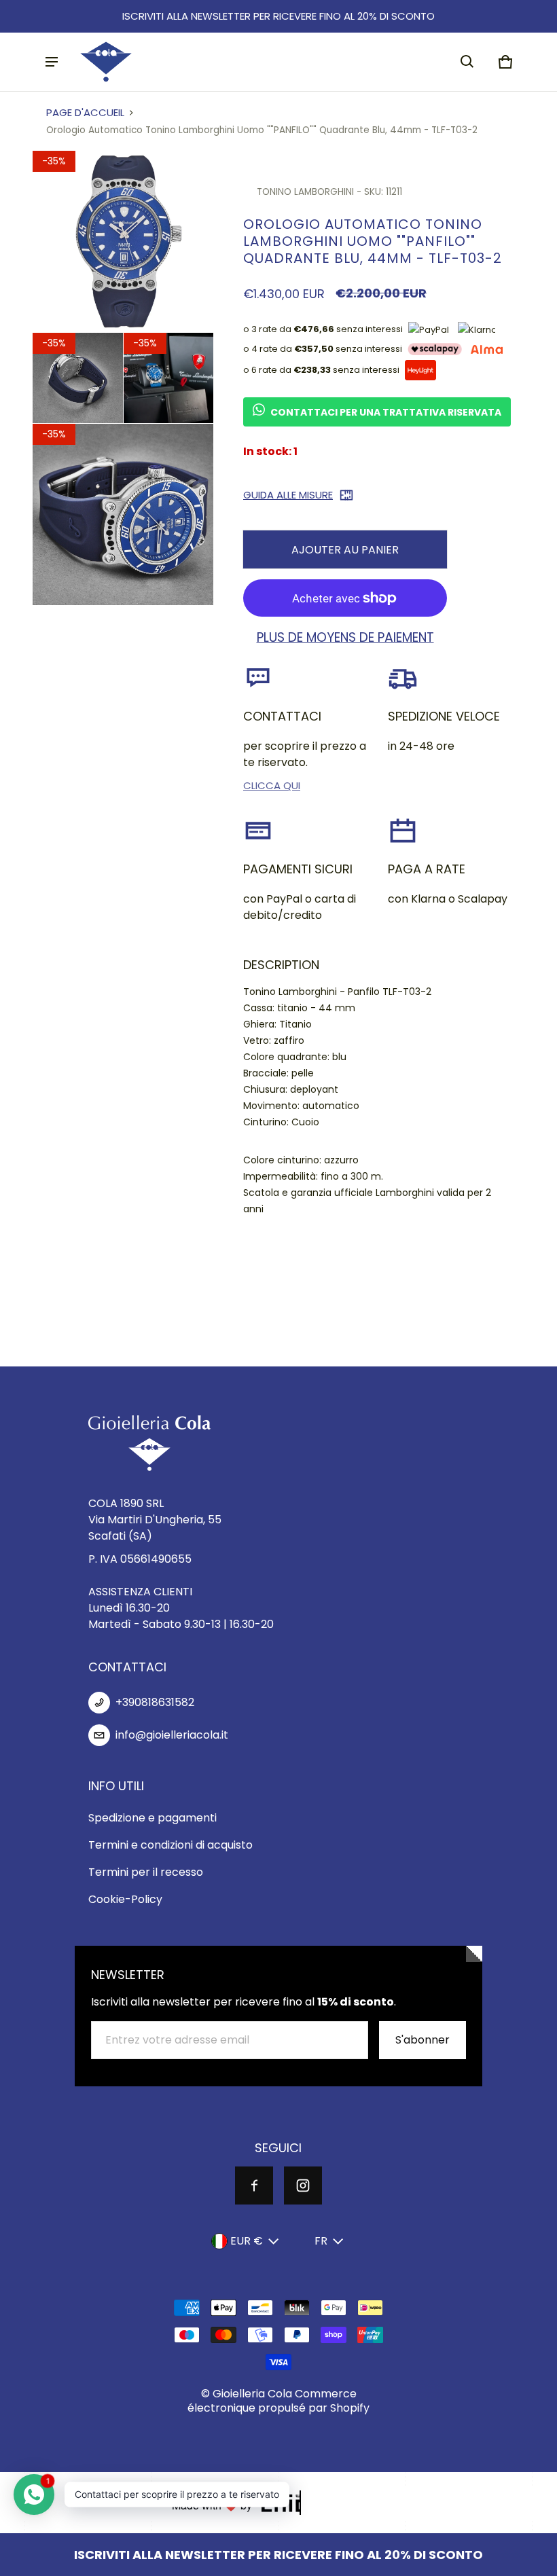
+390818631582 (155, 1702)
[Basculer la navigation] (52, 62)
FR (321, 2241)
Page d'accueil (85, 112)
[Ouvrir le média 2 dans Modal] (123, 241)
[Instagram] (303, 2185)
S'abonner (423, 2040)
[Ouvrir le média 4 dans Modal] (169, 378)
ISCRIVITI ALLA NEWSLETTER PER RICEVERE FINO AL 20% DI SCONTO (278, 16)
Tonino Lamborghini (305, 192)
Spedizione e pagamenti (152, 1818)
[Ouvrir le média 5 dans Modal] (123, 514)
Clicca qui (272, 785)
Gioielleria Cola (252, 2394)
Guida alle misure (288, 495)
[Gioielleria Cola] (106, 62)
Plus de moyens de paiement (345, 638)
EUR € (247, 2241)
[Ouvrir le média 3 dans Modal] (78, 378)
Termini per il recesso (146, 1872)
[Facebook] (254, 2185)
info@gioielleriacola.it (172, 1735)
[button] (467, 62)
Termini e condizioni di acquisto (170, 1845)
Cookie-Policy (125, 1899)
